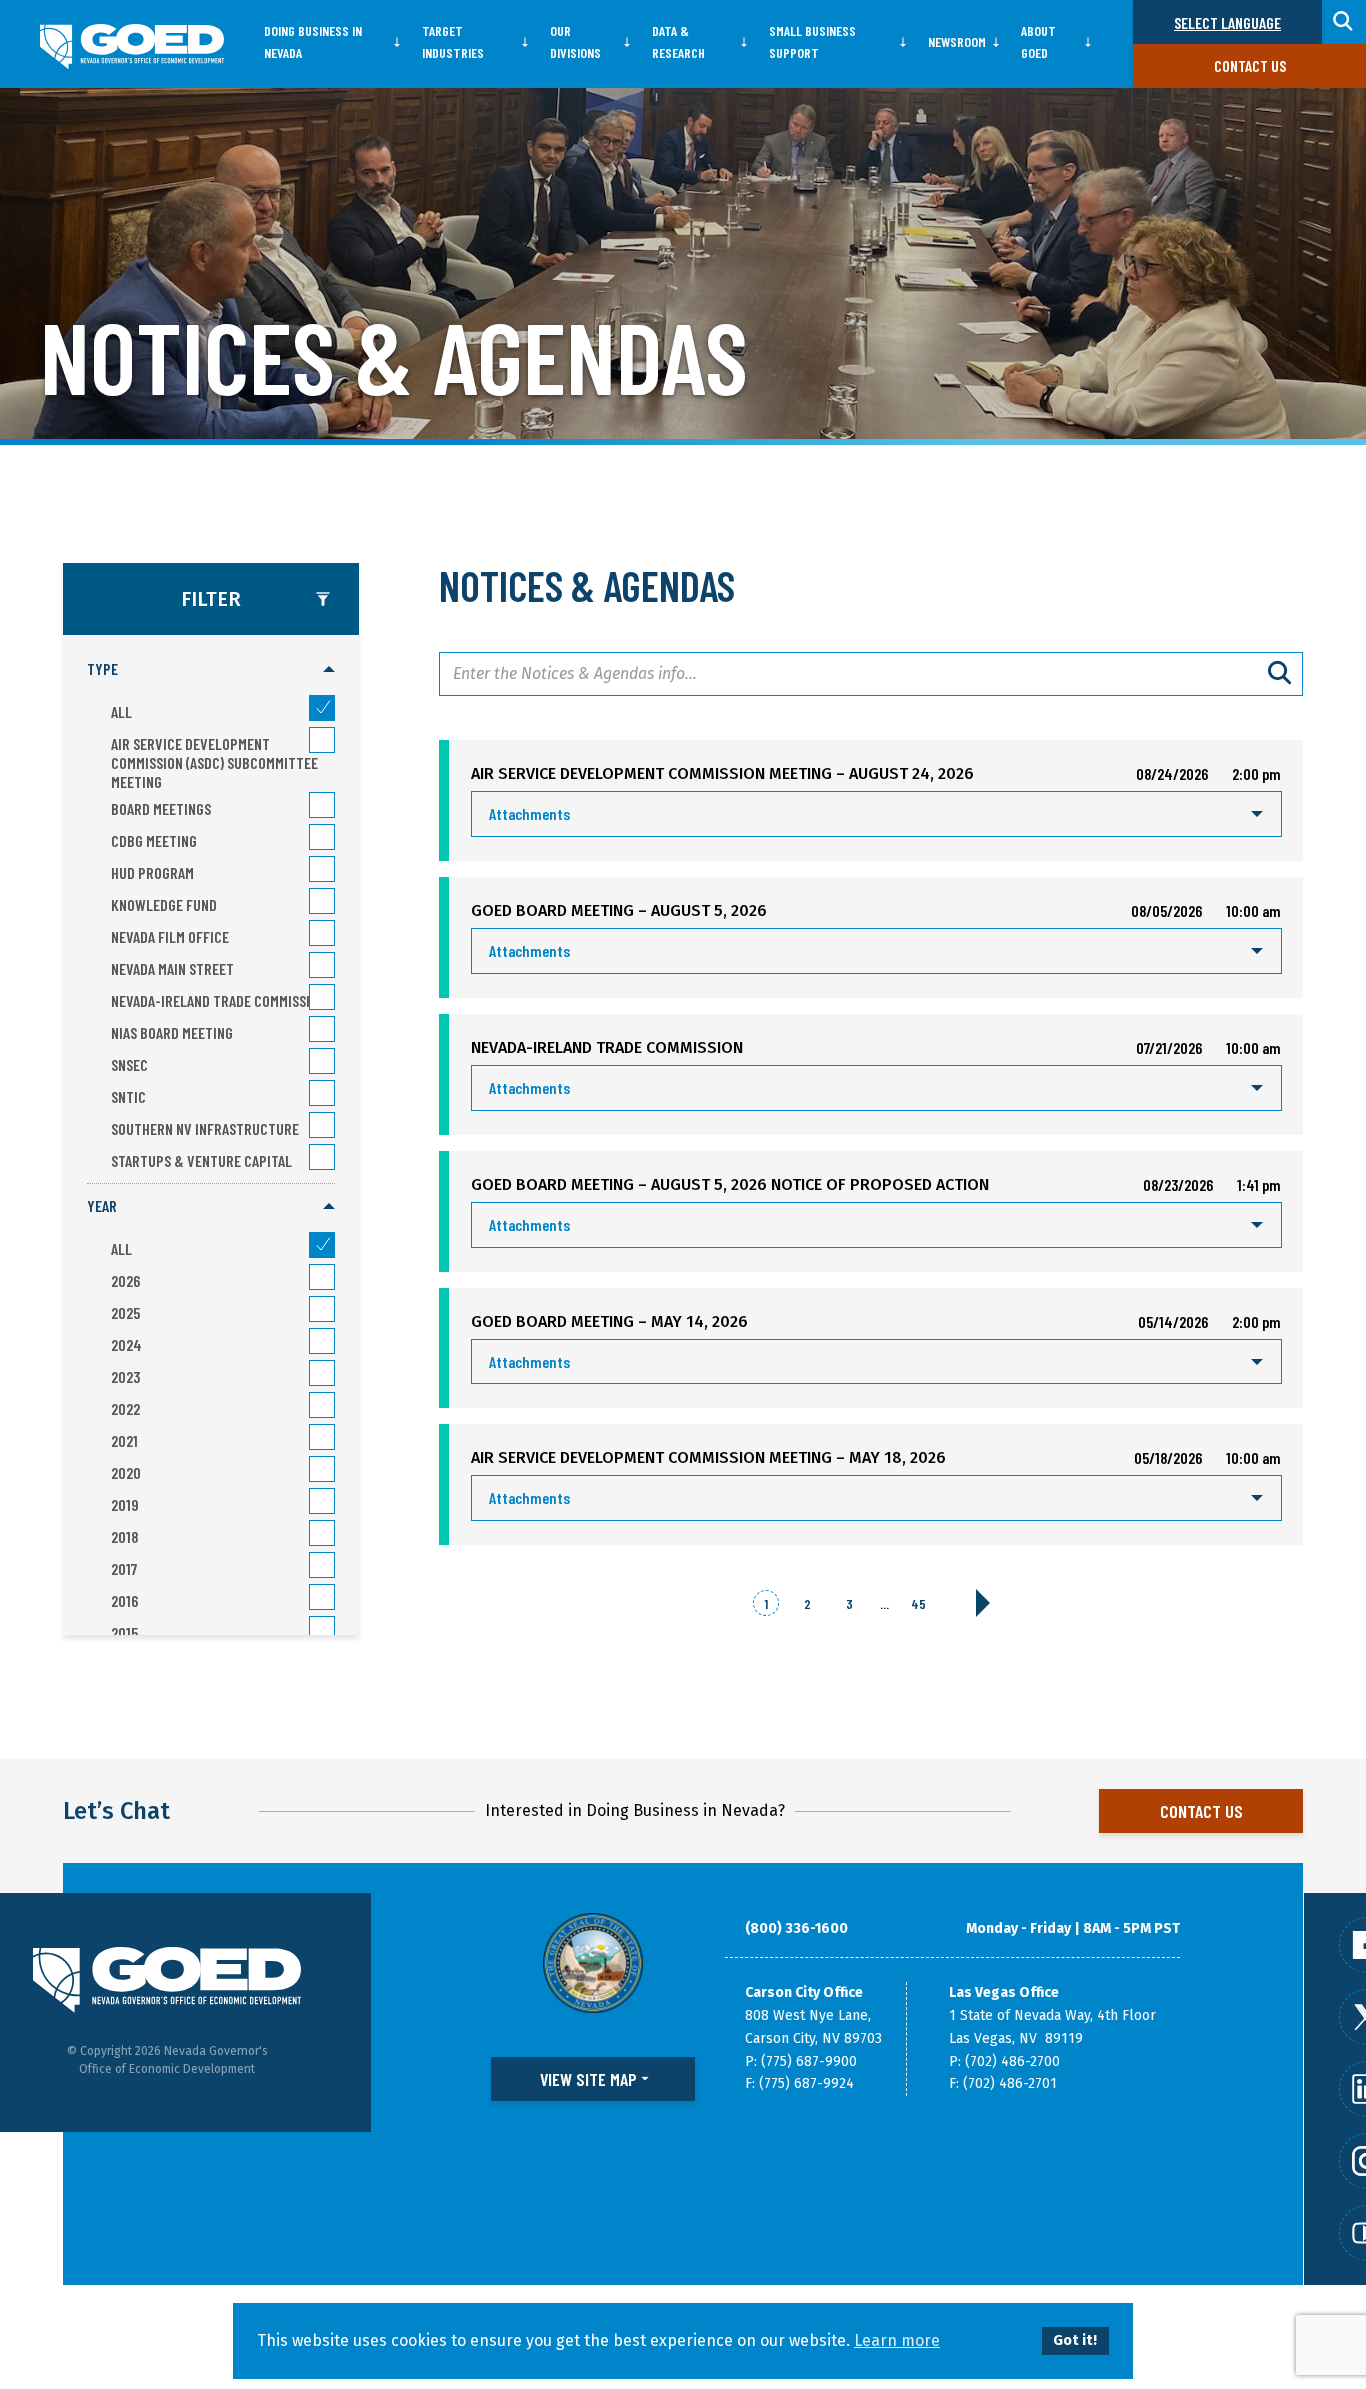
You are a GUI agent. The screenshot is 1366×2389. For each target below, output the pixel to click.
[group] (211, 915)
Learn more (897, 2340)
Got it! (1075, 2340)
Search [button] (1344, 22)
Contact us (1250, 65)
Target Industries (453, 41)
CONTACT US (1201, 1811)
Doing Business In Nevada (313, 41)
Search (1281, 674)
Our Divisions (575, 41)
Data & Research (678, 41)
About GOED (1038, 41)
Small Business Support (812, 41)
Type (102, 668)
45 (918, 1603)
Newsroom (957, 41)
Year (102, 1205)
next (983, 1603)
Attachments (529, 813)
